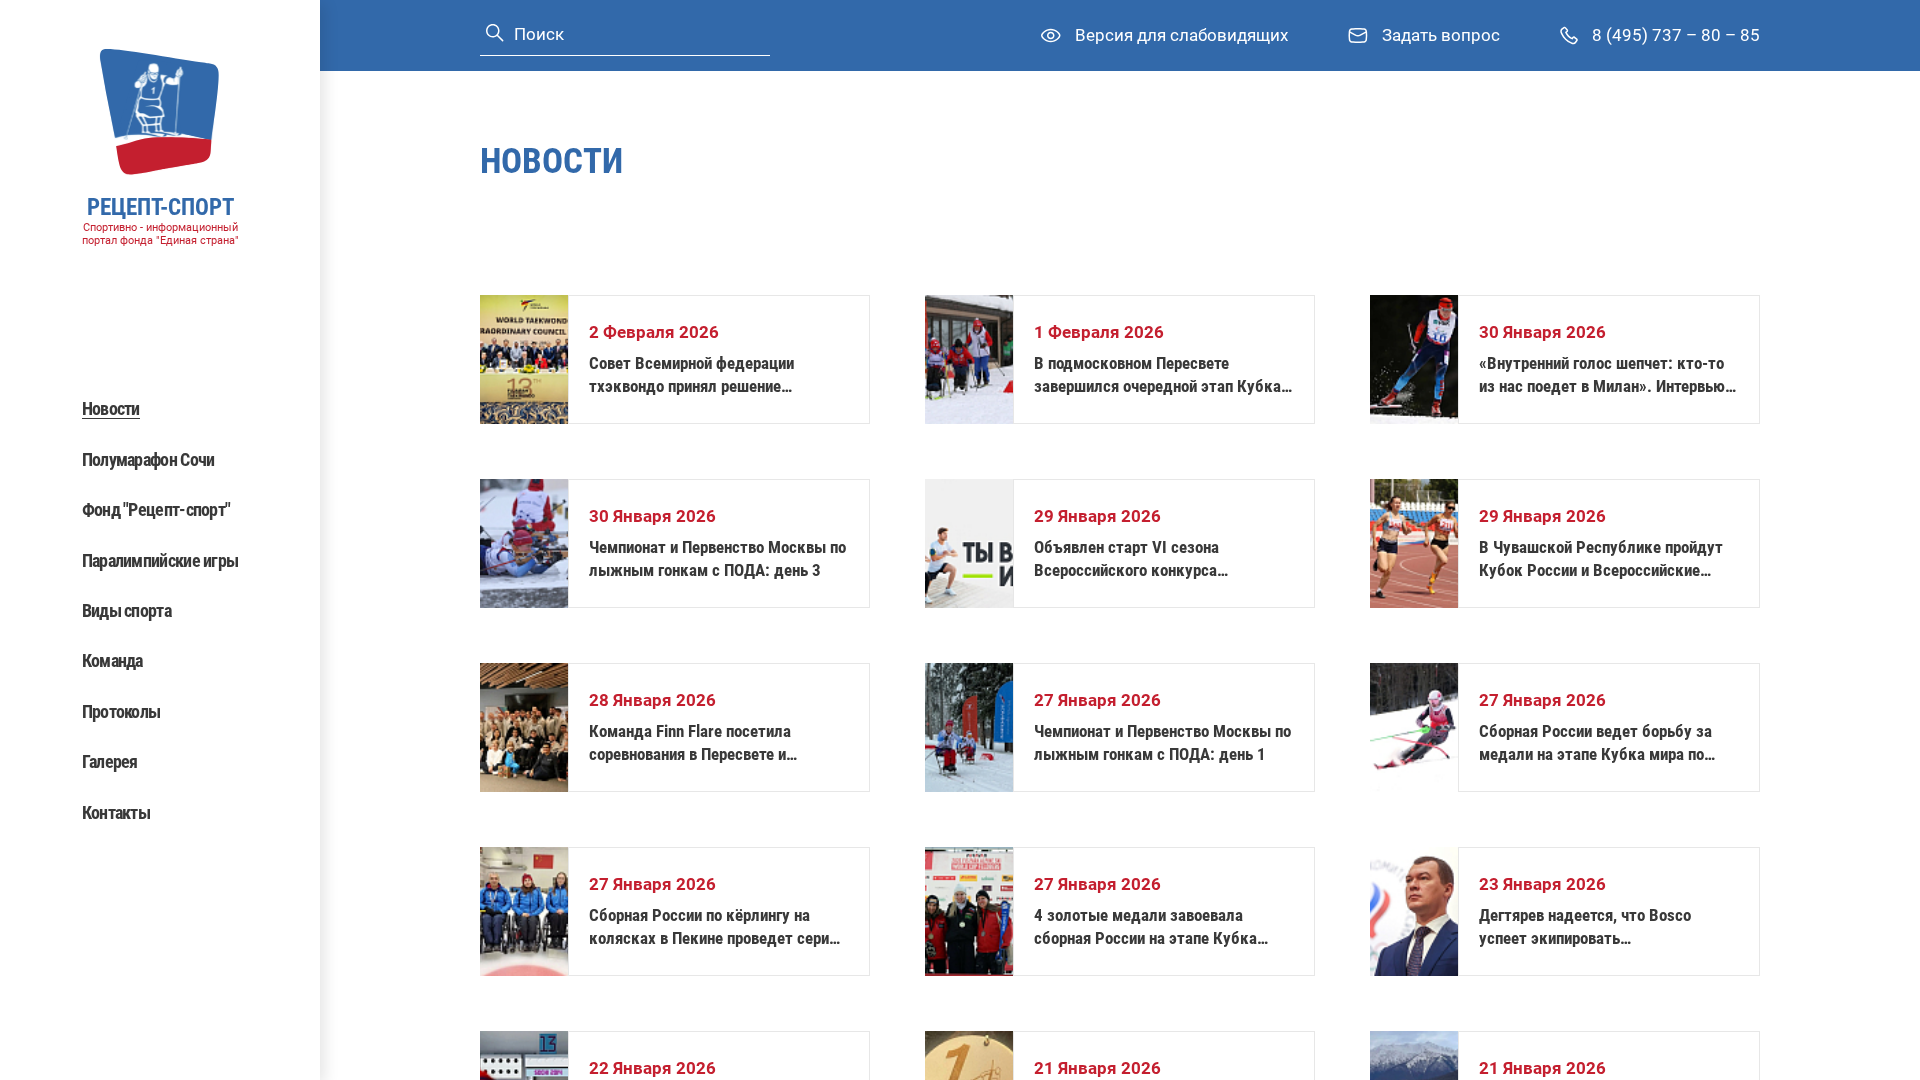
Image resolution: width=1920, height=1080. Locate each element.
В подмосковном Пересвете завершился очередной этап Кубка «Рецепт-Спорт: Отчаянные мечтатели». (1157, 375)
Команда (112, 660)
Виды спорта (126, 610)
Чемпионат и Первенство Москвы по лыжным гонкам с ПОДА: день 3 (717, 558)
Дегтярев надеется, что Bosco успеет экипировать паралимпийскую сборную (1585, 927)
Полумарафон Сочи (148, 459)
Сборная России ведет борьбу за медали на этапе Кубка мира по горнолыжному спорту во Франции (1601, 743)
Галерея (110, 761)
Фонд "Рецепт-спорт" (156, 509)
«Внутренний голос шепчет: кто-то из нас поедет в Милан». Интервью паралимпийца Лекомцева (1602, 375)
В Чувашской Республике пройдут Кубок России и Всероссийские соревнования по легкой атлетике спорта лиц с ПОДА (1601, 559)
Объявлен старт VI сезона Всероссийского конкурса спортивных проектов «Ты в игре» (1153, 559)
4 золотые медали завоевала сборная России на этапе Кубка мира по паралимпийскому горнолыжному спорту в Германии (1154, 927)
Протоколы (121, 711)
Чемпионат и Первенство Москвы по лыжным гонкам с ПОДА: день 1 (1162, 742)
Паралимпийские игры (160, 560)
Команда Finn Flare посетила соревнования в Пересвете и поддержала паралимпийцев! (692, 743)
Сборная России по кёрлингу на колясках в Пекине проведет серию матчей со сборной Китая (715, 927)
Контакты (116, 812)
